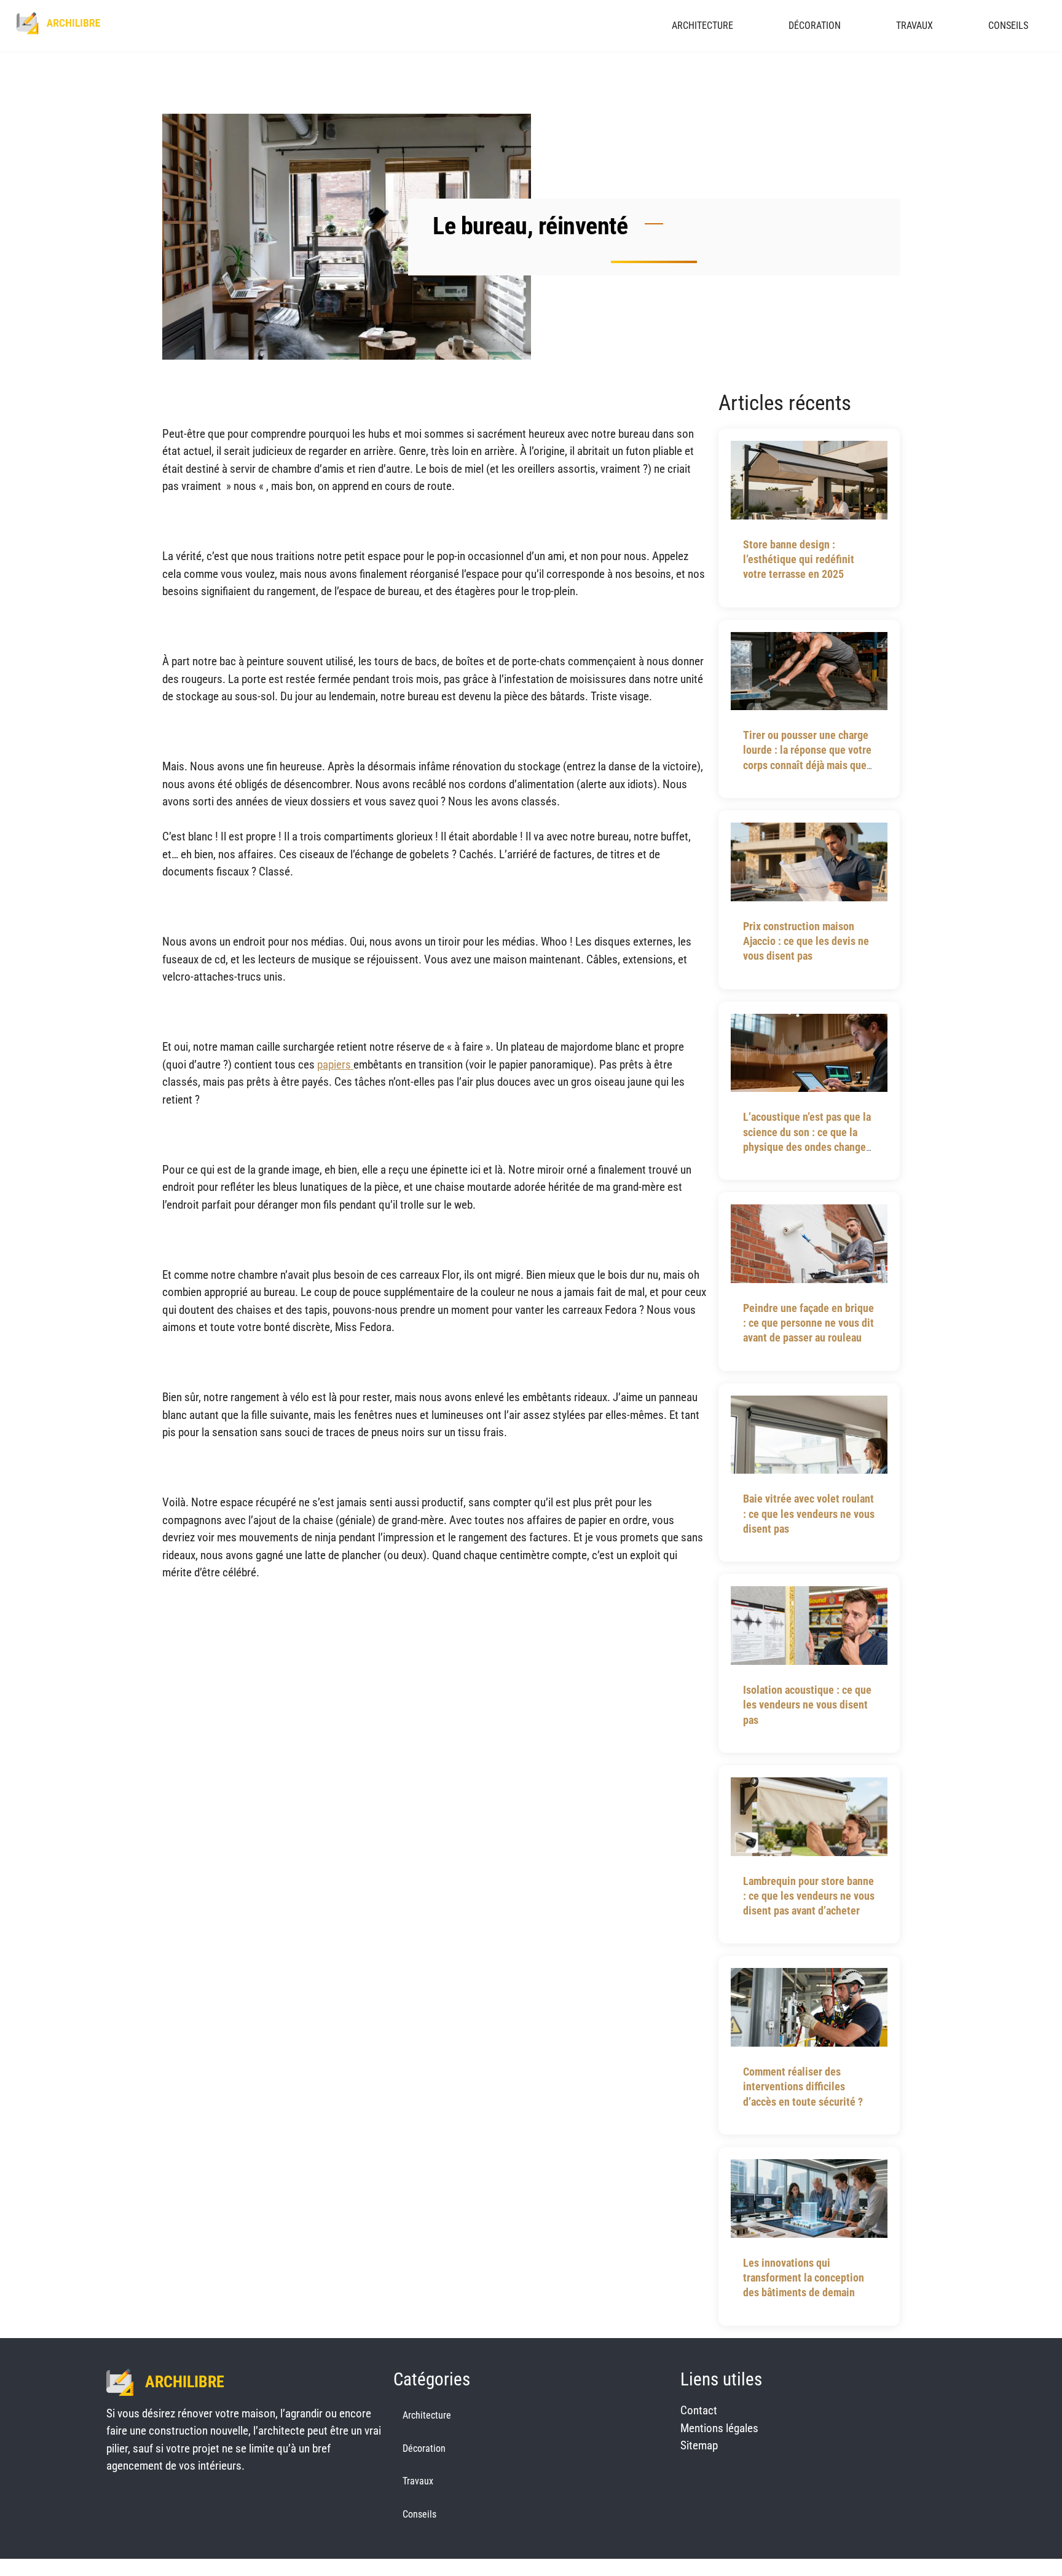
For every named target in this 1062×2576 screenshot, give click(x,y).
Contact (699, 2410)
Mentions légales (719, 2428)
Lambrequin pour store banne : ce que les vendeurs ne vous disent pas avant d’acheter (809, 1896)
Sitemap (699, 2445)
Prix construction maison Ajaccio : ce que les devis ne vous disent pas (806, 941)
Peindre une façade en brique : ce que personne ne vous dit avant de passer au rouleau (808, 1323)
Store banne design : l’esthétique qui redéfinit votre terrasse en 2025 (799, 559)
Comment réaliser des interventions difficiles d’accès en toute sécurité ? (803, 2087)
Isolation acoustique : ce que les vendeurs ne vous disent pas (807, 1705)
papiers (335, 1065)
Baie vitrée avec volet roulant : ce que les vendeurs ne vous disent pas (809, 1514)
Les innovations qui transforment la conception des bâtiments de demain (804, 2278)
